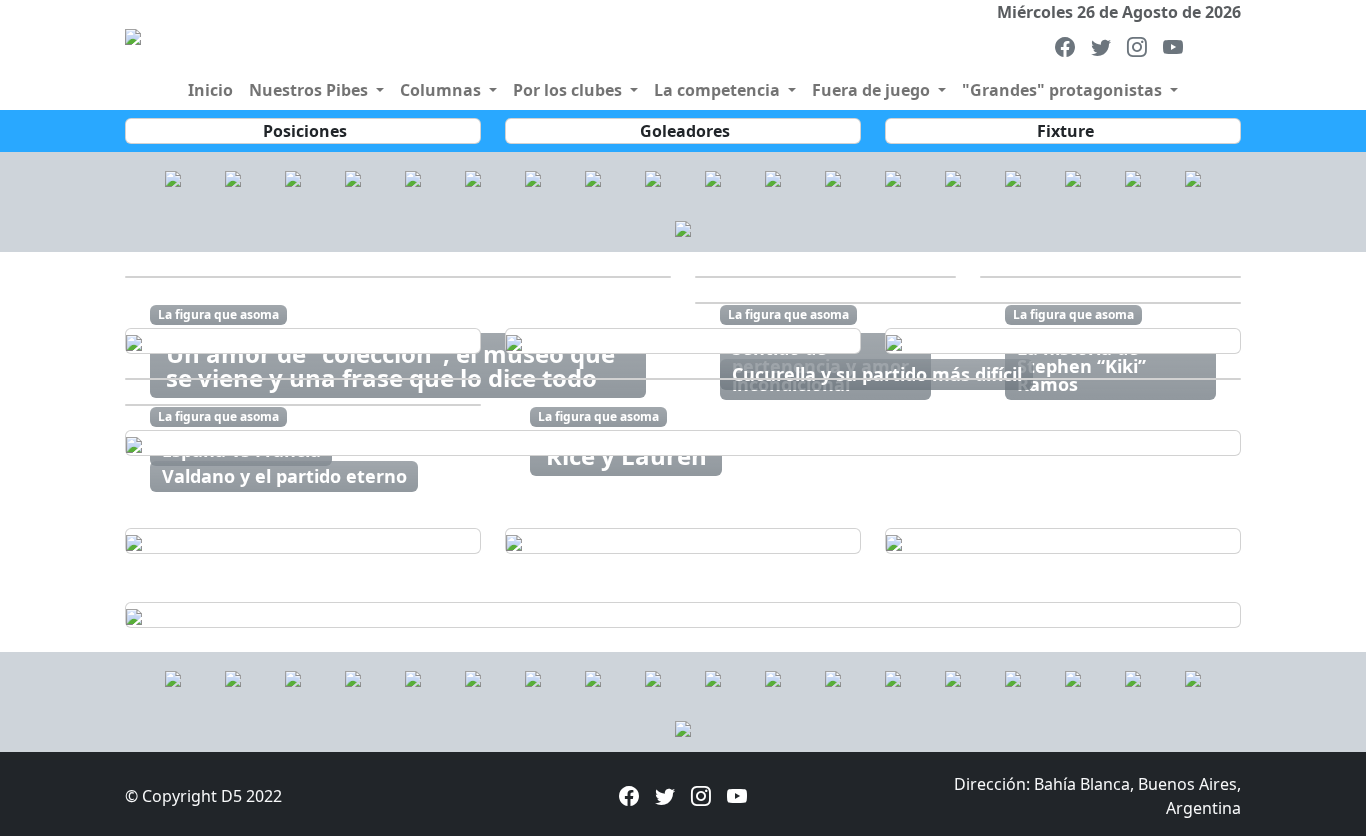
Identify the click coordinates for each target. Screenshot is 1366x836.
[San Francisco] (833, 177)
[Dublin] (1133, 177)
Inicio (210, 90)
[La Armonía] (533, 177)
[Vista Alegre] (1073, 177)
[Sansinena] (893, 177)
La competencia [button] (719, 90)
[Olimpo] (233, 177)
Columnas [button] (442, 90)
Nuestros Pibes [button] (310, 90)
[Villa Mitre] (353, 177)
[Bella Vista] (293, 177)
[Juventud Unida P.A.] (683, 227)
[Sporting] (953, 177)
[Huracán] (473, 177)
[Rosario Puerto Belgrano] (773, 177)
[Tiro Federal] (1013, 177)
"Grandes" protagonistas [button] (1064, 90)
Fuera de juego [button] (873, 90)
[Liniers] (173, 177)
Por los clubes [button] (569, 90)
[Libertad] (593, 177)
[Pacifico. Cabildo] (713, 177)
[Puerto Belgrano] (1193, 177)
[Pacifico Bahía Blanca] (653, 177)
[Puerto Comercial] (413, 177)
